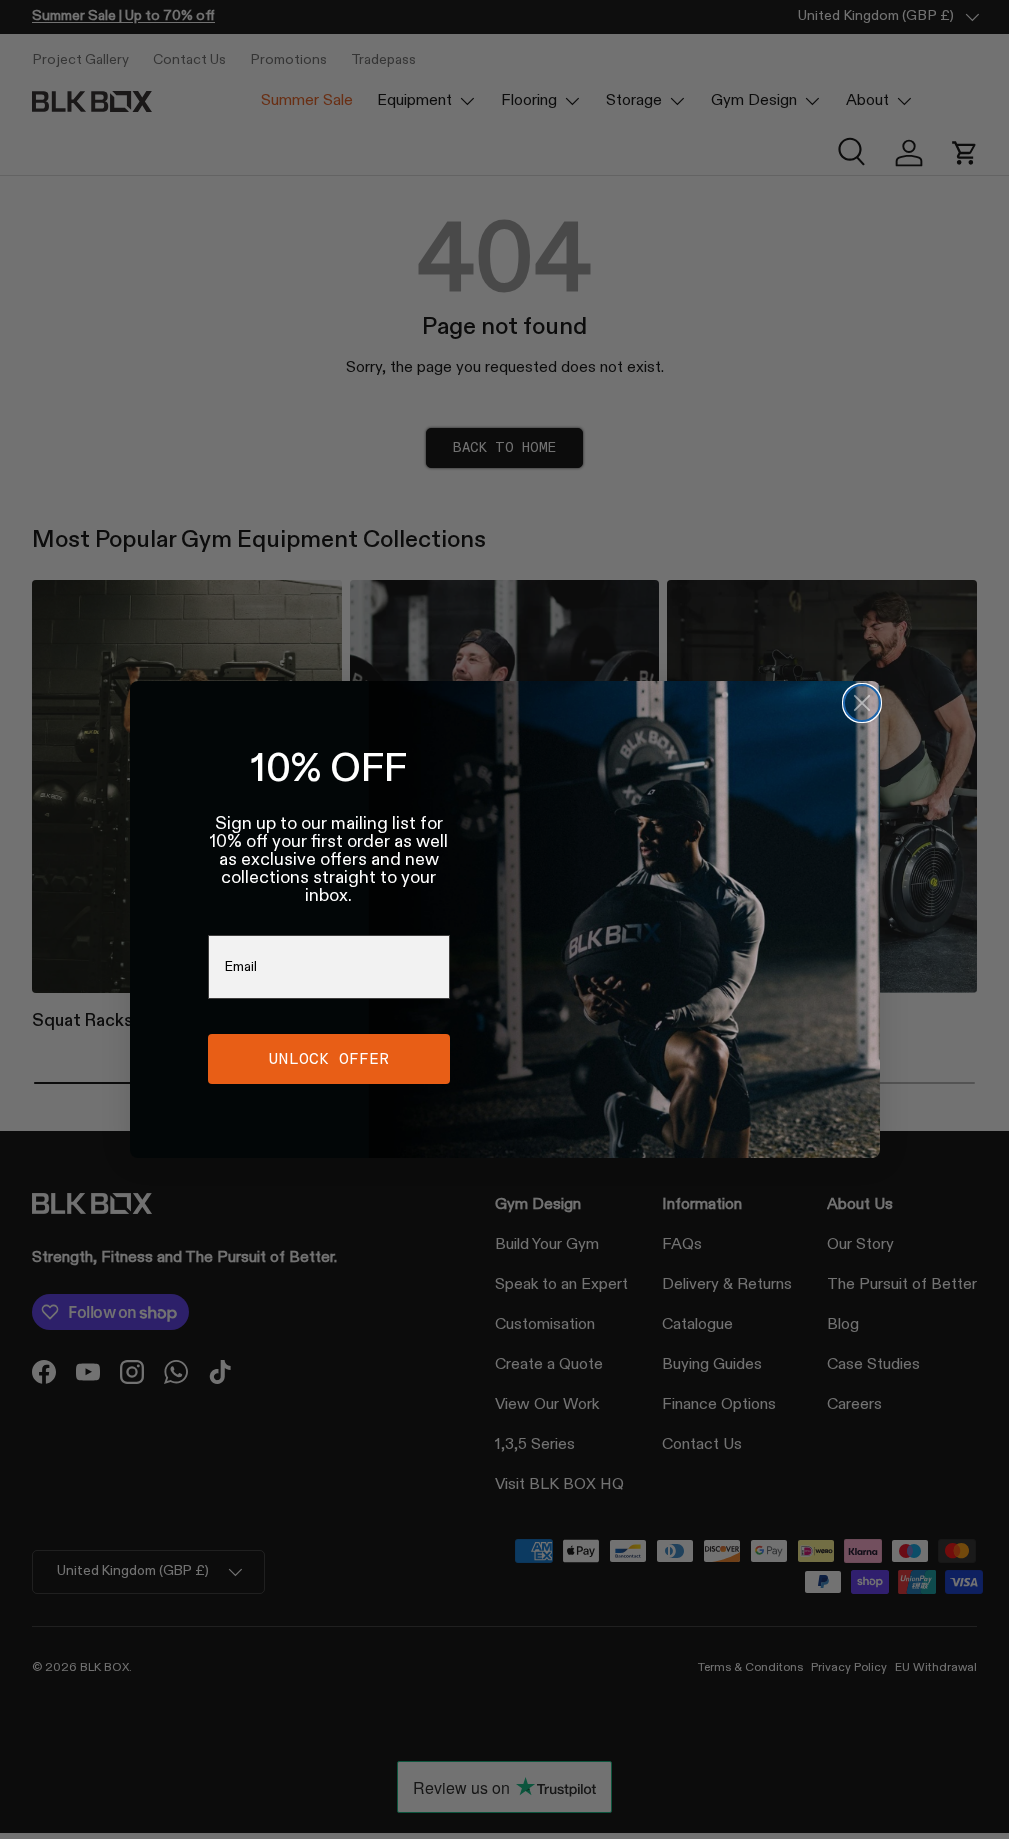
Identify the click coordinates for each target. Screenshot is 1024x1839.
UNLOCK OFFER (329, 1058)
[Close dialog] (862, 703)
